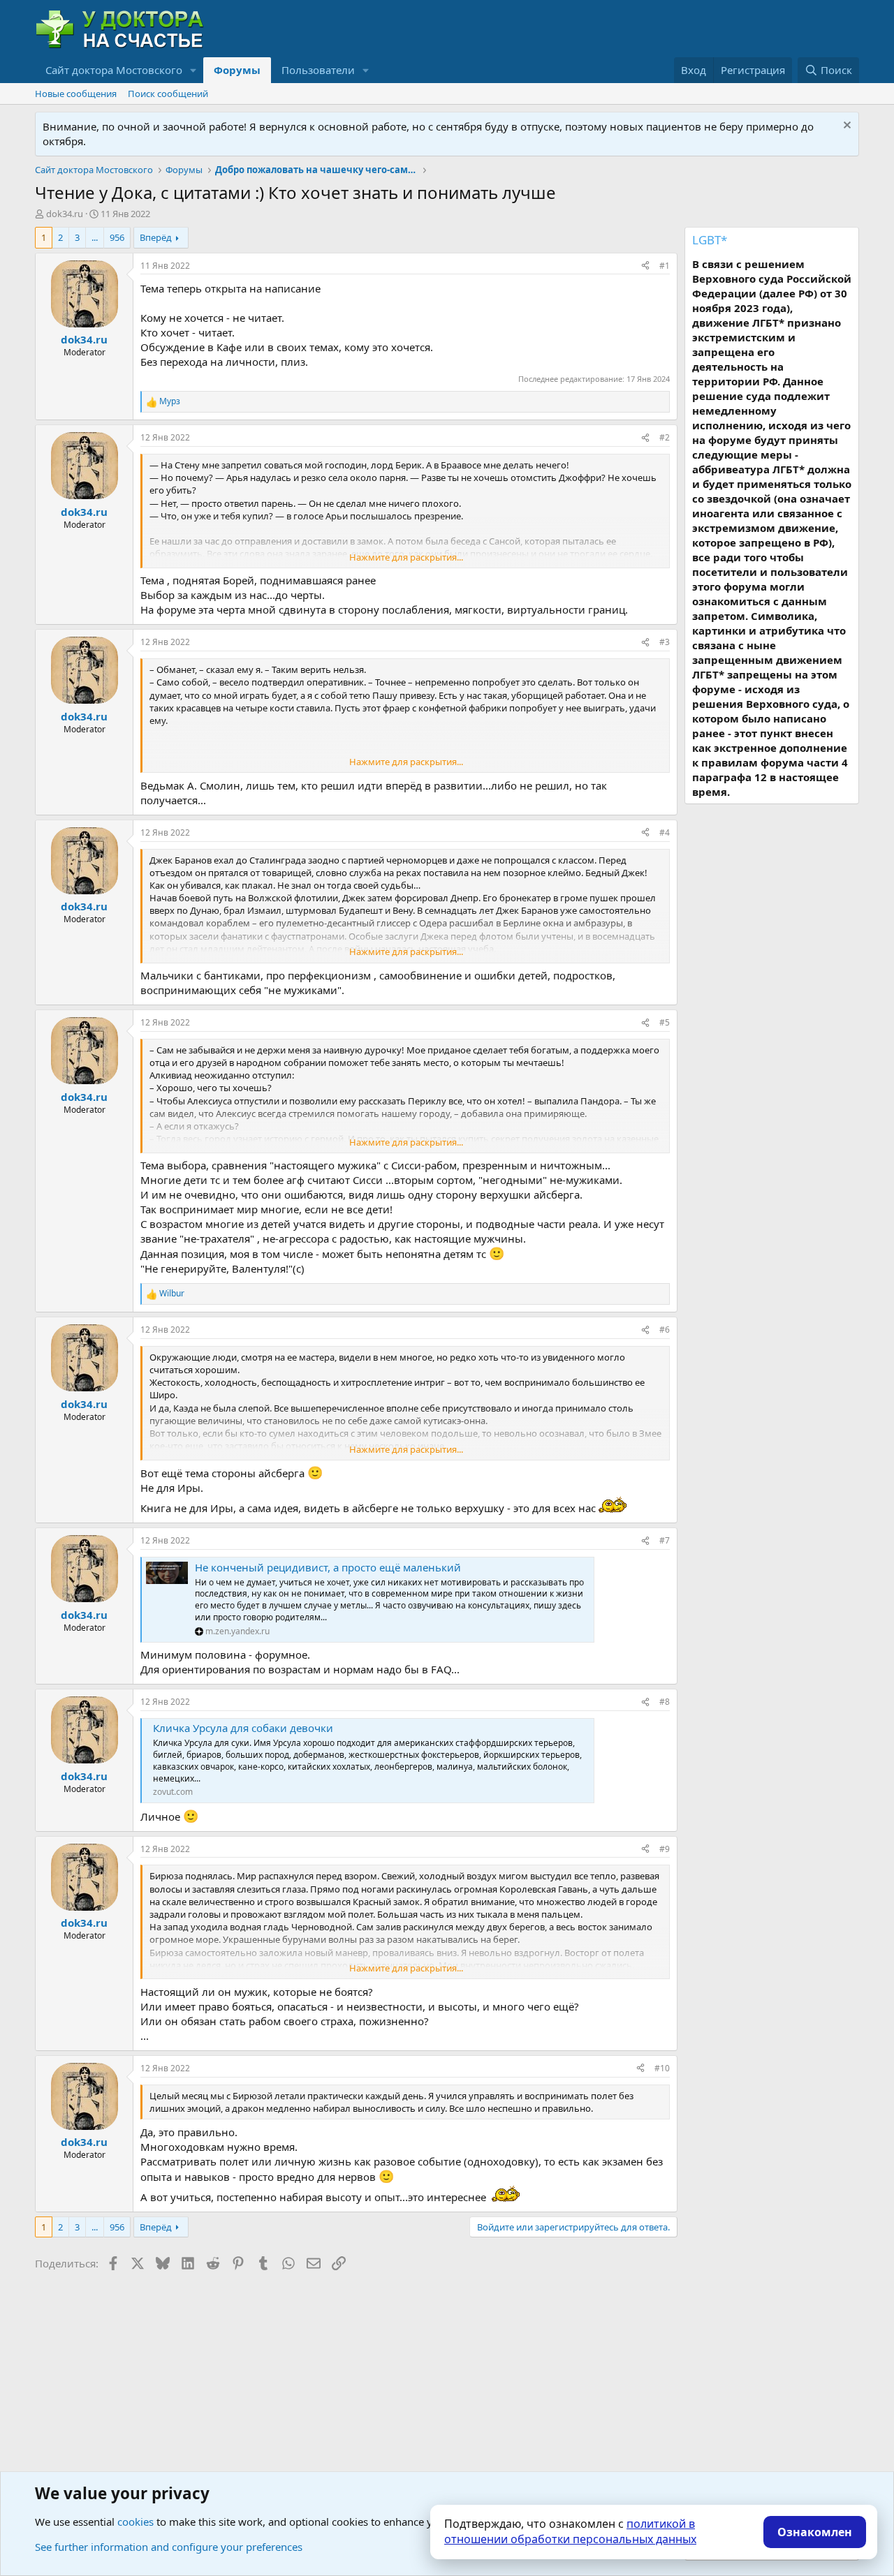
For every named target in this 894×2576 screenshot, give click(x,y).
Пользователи (318, 70)
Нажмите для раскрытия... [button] (406, 557)
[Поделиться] (645, 266)
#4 (665, 832)
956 (117, 237)
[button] (193, 70)
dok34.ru (65, 214)
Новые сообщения (76, 94)
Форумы (237, 70)
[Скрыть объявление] (845, 127)
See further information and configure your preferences (169, 2547)
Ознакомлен (815, 2532)
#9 (665, 1849)
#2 (665, 437)
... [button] (95, 237)
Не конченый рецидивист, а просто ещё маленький (328, 1567)
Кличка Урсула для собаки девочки (243, 1728)
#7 (665, 1540)
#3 (665, 642)
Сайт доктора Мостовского (114, 70)
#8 (665, 1702)
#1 (665, 266)
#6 (665, 1330)
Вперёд (156, 237)
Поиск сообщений (168, 94)
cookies (135, 2522)
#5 (665, 1022)
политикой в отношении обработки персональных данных (570, 2531)
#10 (662, 2068)
